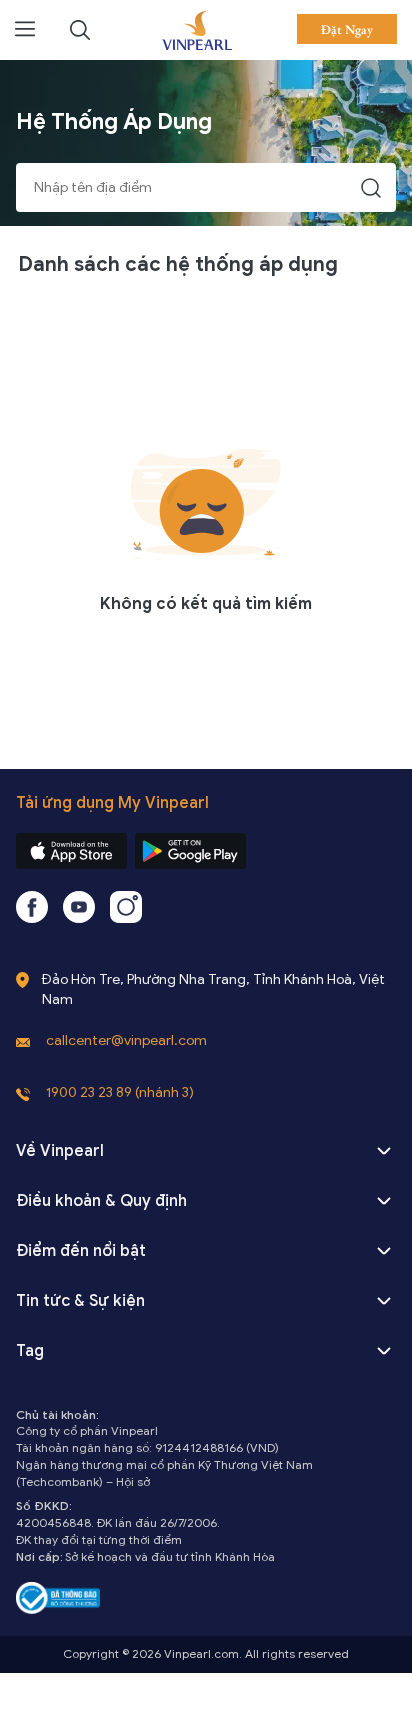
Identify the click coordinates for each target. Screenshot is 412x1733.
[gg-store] (190, 851)
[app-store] (71, 851)
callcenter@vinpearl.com (126, 1040)
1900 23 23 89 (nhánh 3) (120, 1092)
